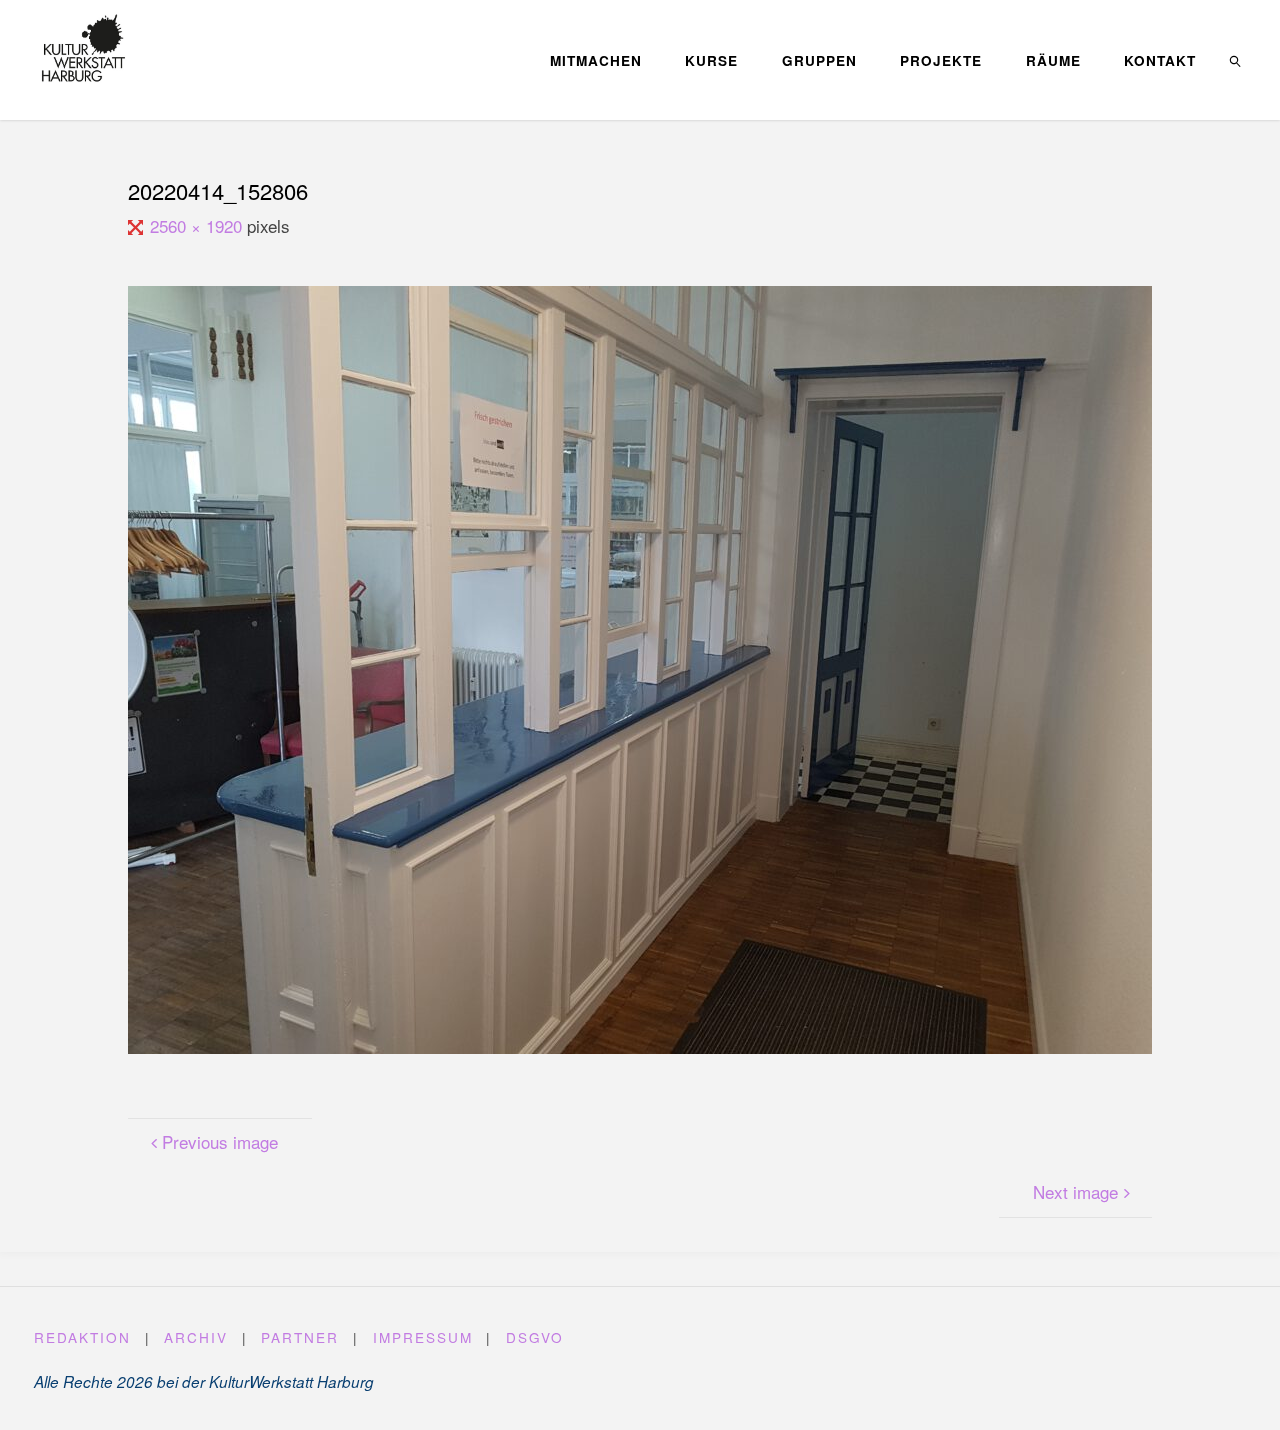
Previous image (220, 1141)
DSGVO (535, 1337)
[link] (1236, 60)
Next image (1075, 1191)
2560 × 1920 (198, 225)
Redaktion (82, 1337)
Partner (300, 1337)
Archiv (196, 1337)
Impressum (423, 1337)
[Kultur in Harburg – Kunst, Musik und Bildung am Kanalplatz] (83, 48)
